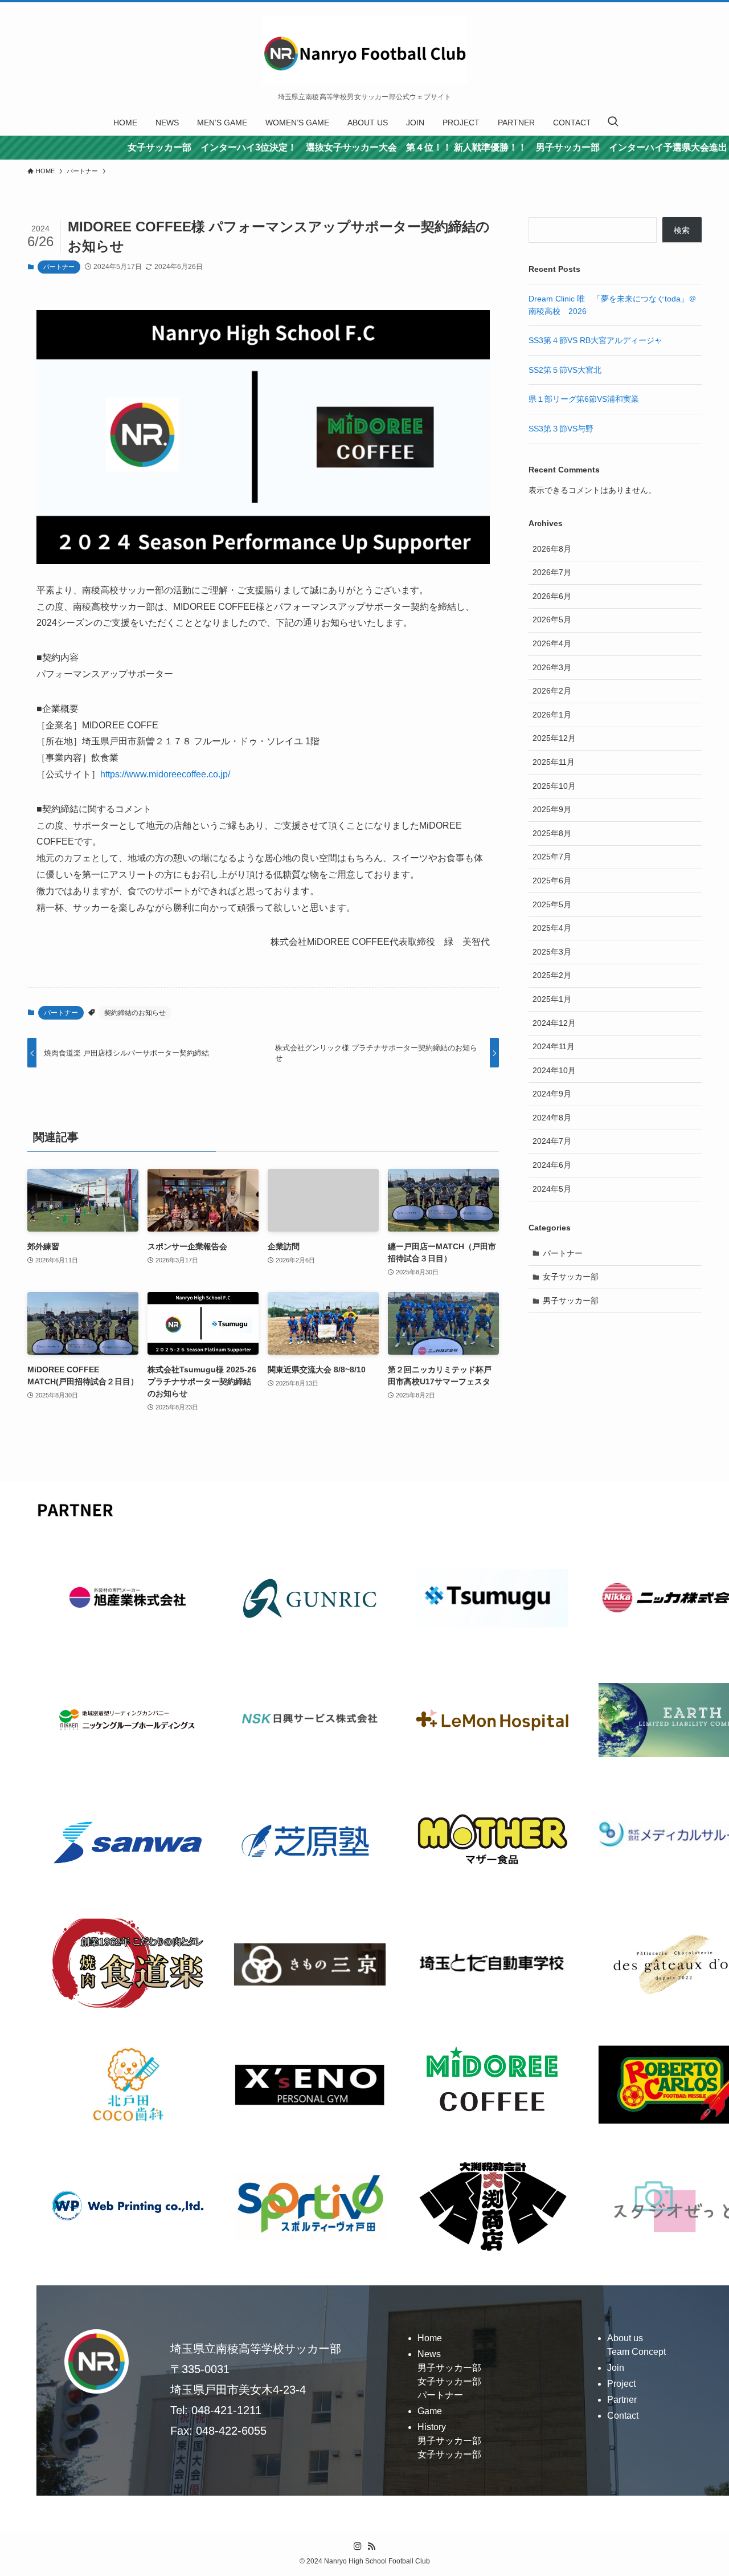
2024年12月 (554, 1023)
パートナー (59, 267)
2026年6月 (552, 596)
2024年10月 (554, 1070)
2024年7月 (552, 1141)
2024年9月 (552, 1094)
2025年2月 (552, 975)
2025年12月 (554, 738)
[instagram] (358, 2546)
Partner (622, 2400)
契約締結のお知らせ (135, 1013)
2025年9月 (552, 809)
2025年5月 (552, 904)
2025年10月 (554, 786)
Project (621, 2384)
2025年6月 (552, 881)
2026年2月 (552, 691)
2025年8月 (552, 833)
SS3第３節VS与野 (561, 429)
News (429, 2354)
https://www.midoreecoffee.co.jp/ (165, 774)
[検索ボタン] (613, 123)
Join (616, 2368)
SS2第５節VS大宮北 (565, 370)
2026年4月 (552, 643)
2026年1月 (552, 715)
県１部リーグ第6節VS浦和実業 (584, 399)
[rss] (371, 2546)
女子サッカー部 (571, 1277)
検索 (682, 230)
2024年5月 (552, 1189)
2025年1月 (552, 999)
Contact (623, 2416)
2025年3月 (552, 952)
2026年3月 (552, 667)
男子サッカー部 (571, 1301)
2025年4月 (552, 928)
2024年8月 (552, 1118)
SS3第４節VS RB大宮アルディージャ (595, 340)
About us (625, 2338)
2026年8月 (552, 549)
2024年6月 (552, 1165)
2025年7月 (552, 857)
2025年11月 (554, 762)
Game (430, 2411)
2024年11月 (554, 1046)
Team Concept (636, 2352)
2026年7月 (552, 572)
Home (430, 2338)
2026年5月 (552, 619)
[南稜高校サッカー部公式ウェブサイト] (364, 50)
